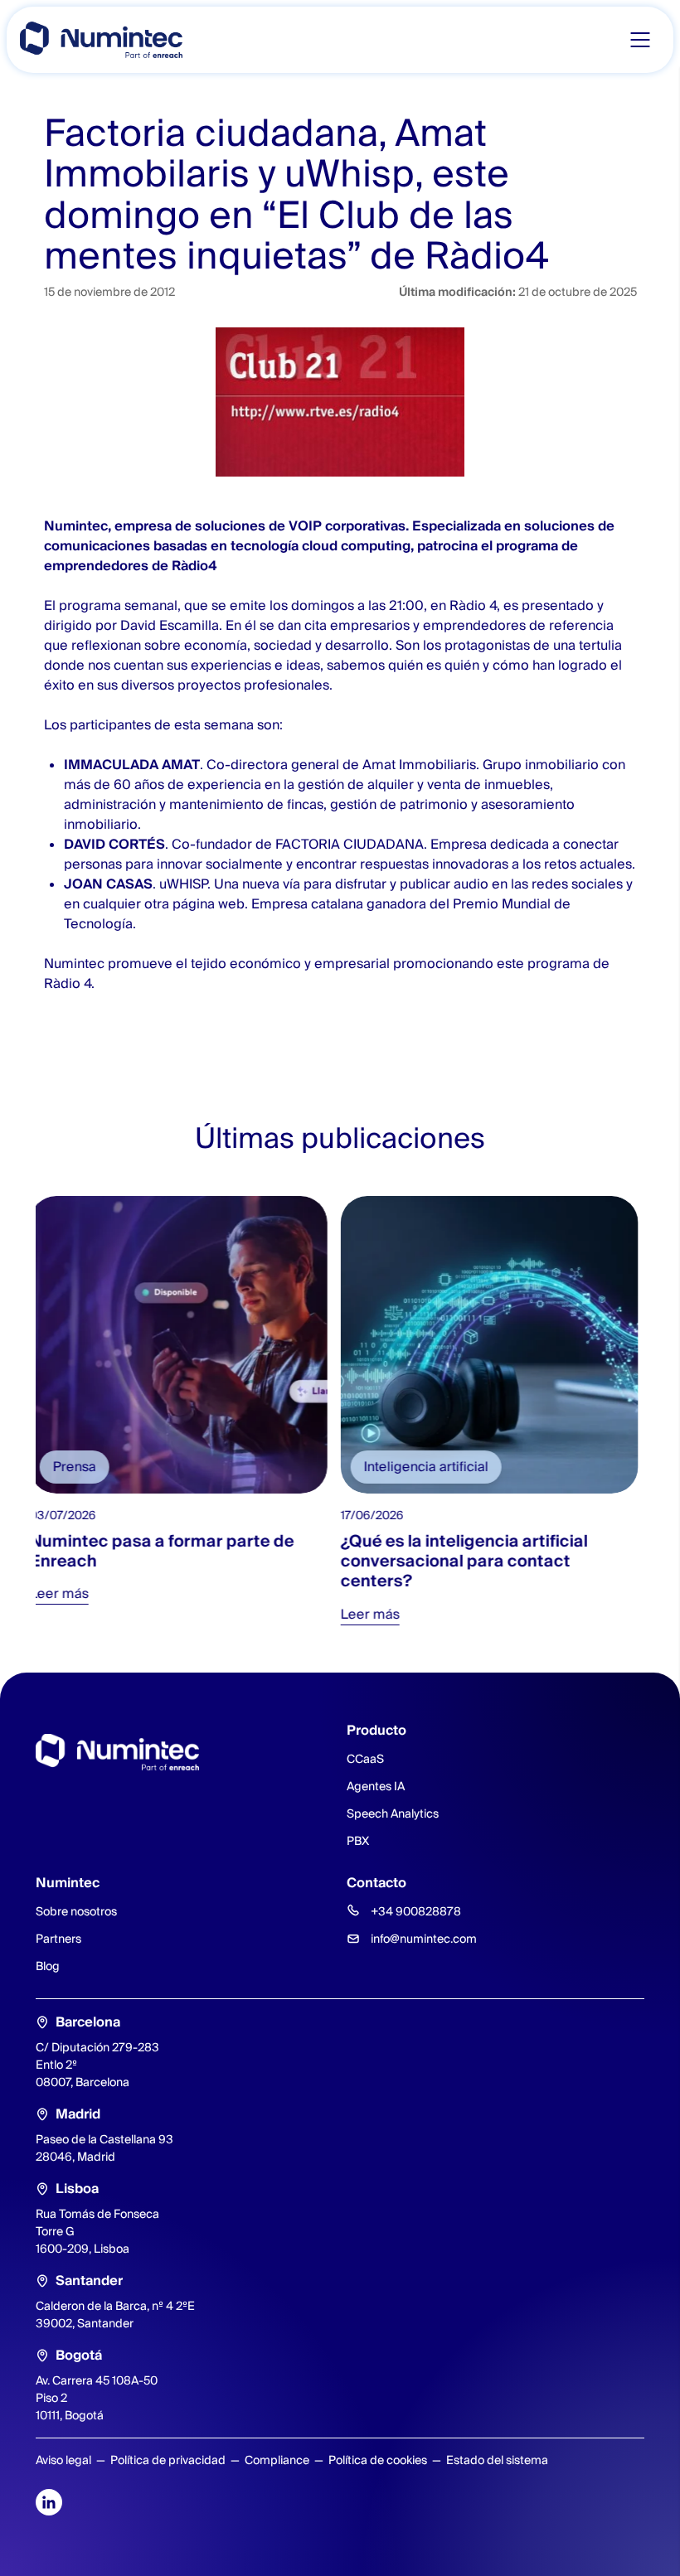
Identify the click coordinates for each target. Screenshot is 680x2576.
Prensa (80, 1467)
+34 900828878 (416, 1911)
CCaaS (365, 1759)
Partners (58, 1939)
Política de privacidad (168, 2460)
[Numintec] (101, 40)
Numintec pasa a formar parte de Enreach (168, 1551)
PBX (358, 1841)
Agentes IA (376, 1786)
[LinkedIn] (49, 2502)
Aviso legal (63, 2460)
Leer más (65, 1593)
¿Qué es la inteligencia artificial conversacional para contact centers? (470, 1561)
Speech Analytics (393, 1813)
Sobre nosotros (76, 1911)
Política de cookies (378, 2460)
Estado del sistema (497, 2460)
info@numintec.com (424, 1939)
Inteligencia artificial (432, 1467)
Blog (48, 1966)
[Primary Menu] (640, 40)
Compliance (277, 2460)
